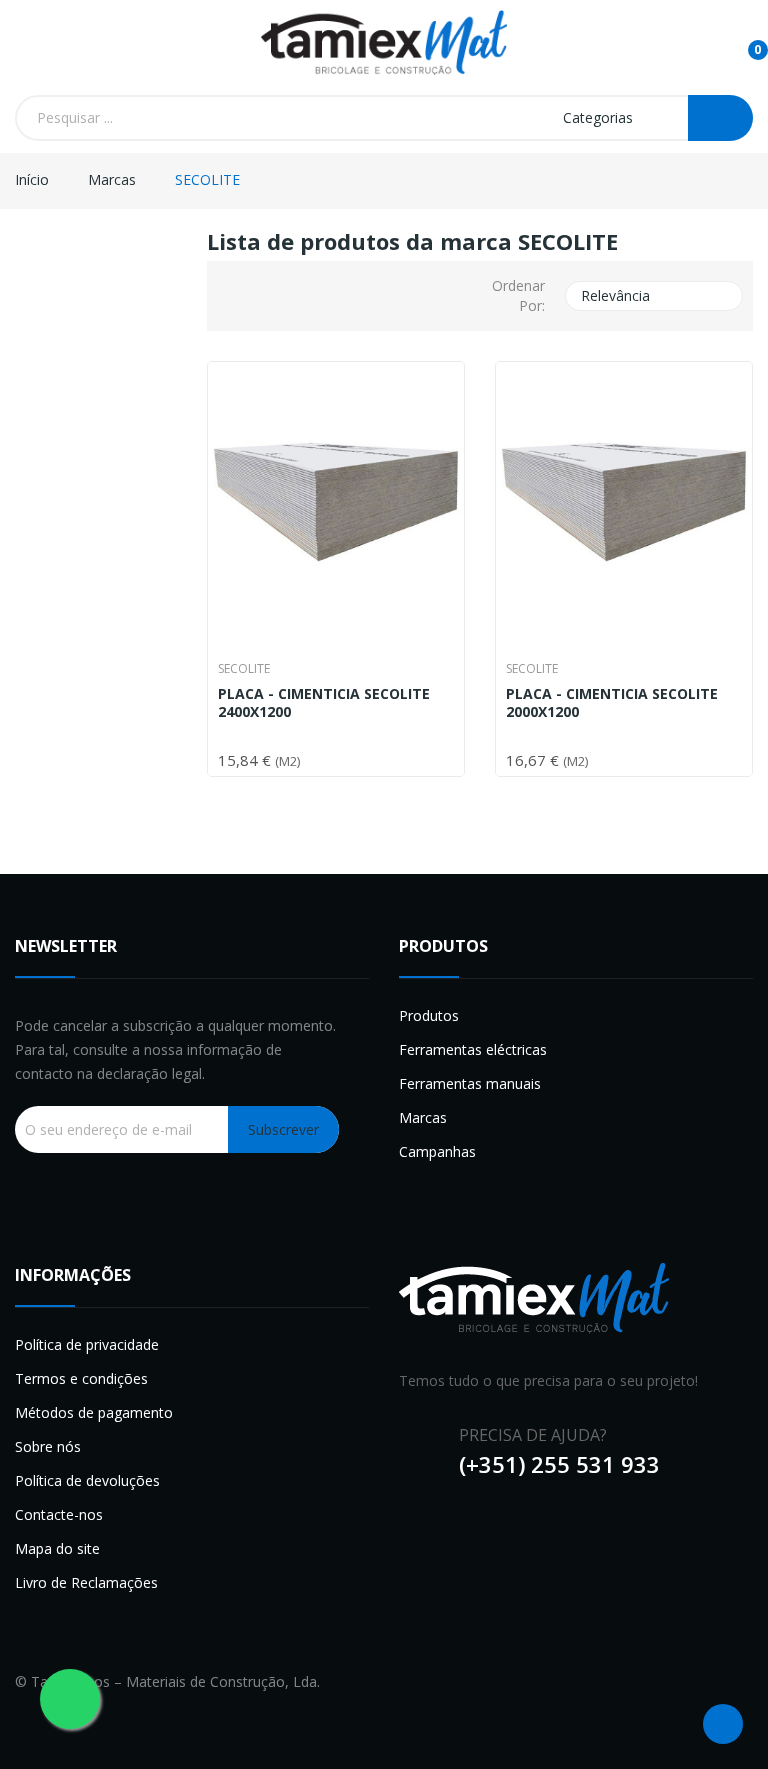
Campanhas (437, 1151)
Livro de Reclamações (86, 1582)
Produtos (429, 1015)
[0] (742, 41)
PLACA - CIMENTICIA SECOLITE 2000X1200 (612, 703)
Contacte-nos (59, 1514)
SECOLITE (244, 669)
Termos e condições (81, 1378)
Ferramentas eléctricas (473, 1049)
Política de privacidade (87, 1344)
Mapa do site (57, 1548)
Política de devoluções (87, 1480)
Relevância (652, 296)
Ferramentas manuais (470, 1083)
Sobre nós (48, 1446)
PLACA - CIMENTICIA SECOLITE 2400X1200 (324, 703)
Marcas (423, 1117)
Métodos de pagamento (94, 1412)
